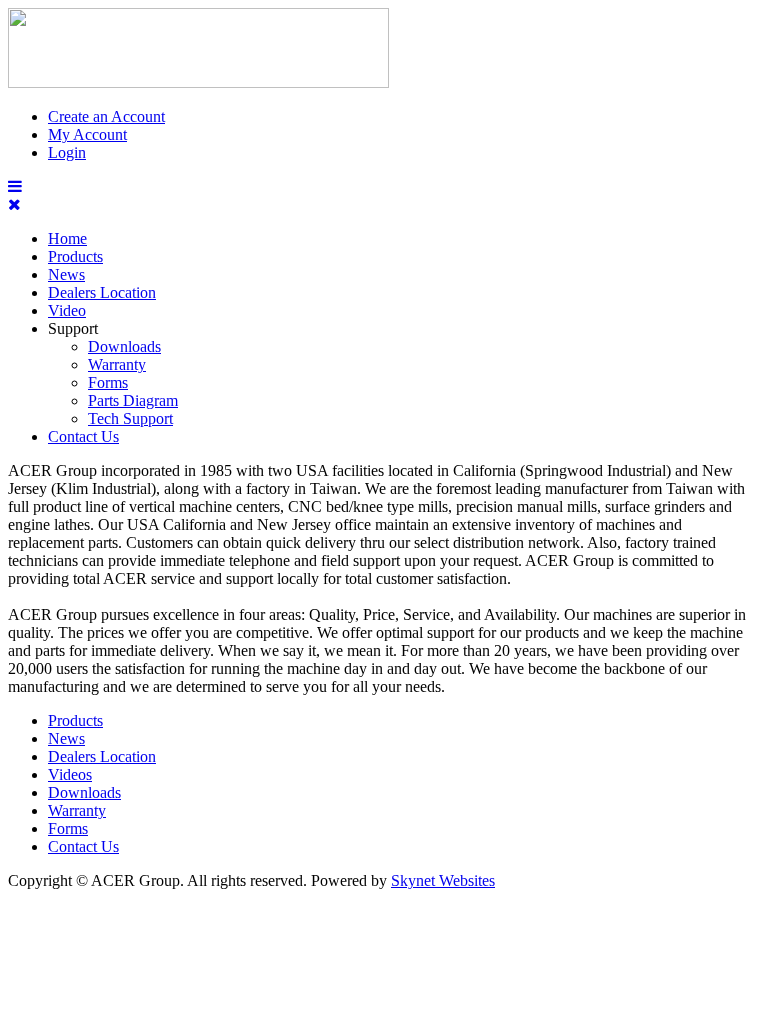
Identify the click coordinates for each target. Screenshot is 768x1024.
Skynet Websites (443, 880)
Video (67, 310)
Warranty (117, 364)
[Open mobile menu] (15, 186)
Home (67, 238)
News (66, 274)
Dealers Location (102, 292)
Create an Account (106, 116)
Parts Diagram (133, 400)
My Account (87, 134)
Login (67, 152)
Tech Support (130, 418)
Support (73, 328)
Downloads (124, 346)
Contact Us (83, 436)
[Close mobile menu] (14, 204)
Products (75, 256)
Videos (70, 774)
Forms (108, 382)
